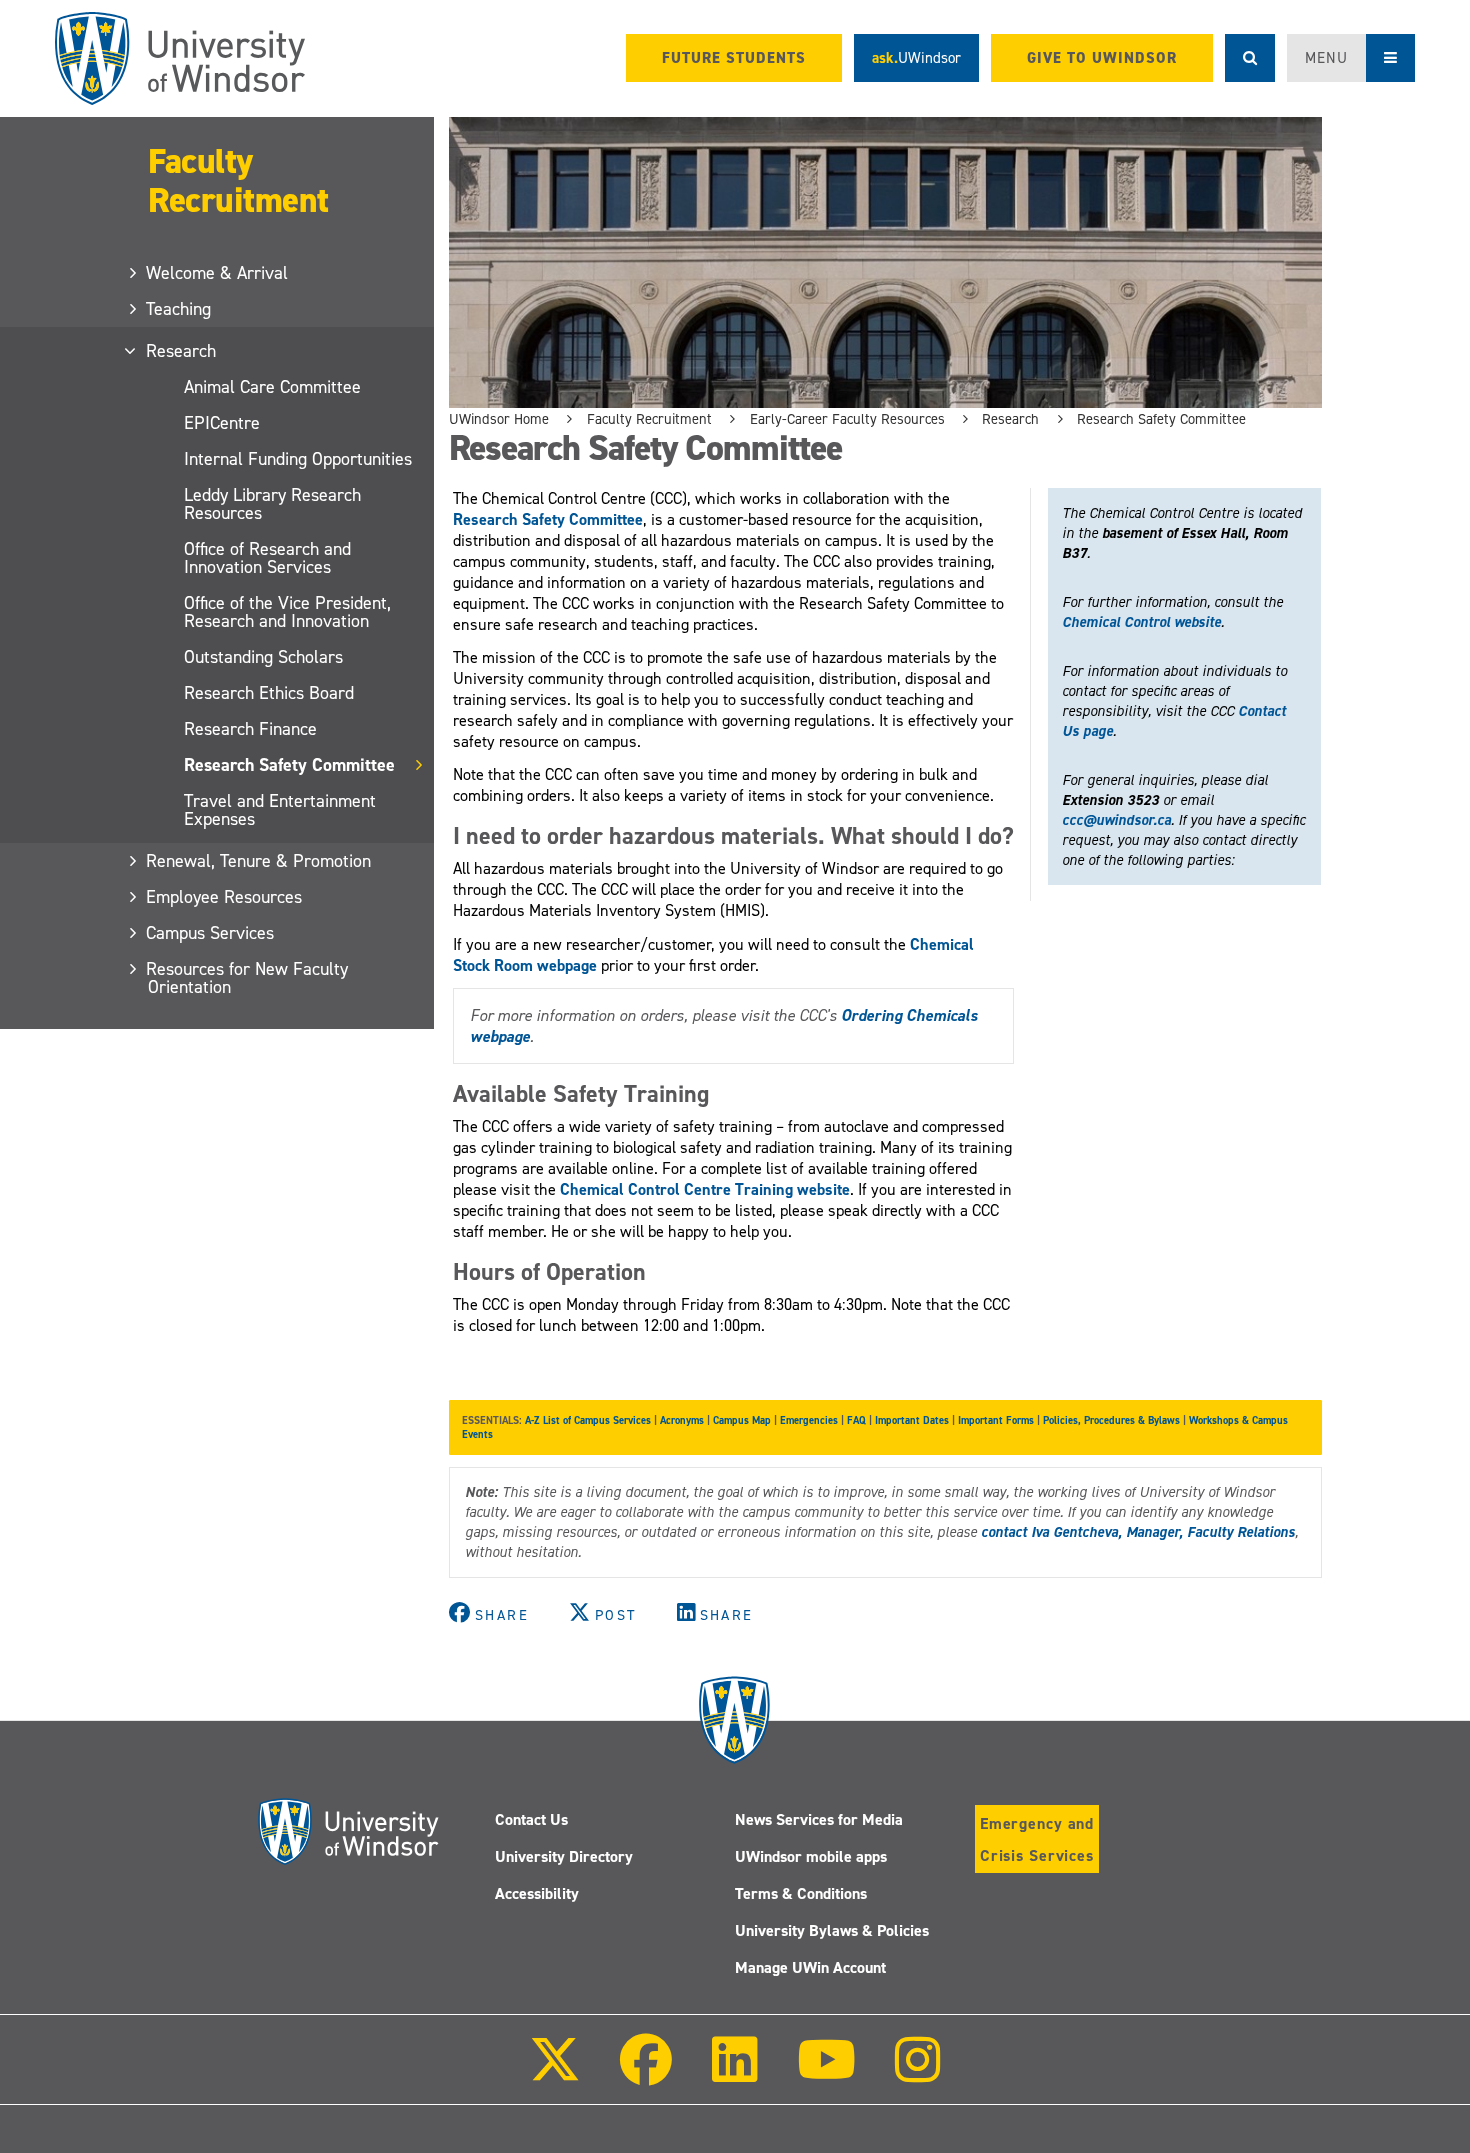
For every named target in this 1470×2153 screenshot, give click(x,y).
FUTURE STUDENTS (734, 58)
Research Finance (250, 729)
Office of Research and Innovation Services (267, 558)
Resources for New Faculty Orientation (248, 978)
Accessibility (537, 1893)
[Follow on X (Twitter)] (555, 2073)
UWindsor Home (499, 419)
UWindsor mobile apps (811, 1856)
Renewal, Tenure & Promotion (259, 861)
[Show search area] (1250, 58)
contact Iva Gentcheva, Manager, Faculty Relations (1138, 1532)
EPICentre (222, 423)
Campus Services (211, 933)
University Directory (564, 1856)
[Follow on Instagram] (918, 2073)
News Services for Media (819, 1819)
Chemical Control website (1141, 622)
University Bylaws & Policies (832, 1930)
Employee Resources (225, 897)
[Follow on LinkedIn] (734, 2073)
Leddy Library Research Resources (272, 504)
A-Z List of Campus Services (588, 1420)
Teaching (179, 309)
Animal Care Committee (272, 387)
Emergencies (809, 1420)
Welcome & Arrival (218, 273)
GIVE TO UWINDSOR (1102, 58)
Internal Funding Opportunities (298, 459)
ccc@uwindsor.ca (1116, 820)
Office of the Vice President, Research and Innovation (287, 612)
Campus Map (742, 1420)
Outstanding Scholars (263, 657)
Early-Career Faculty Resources (847, 419)
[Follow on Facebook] (646, 2073)
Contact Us (531, 1819)
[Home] (180, 58)
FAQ (856, 1420)
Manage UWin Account (810, 1967)
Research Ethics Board (269, 693)
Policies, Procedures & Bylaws (1111, 1420)
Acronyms (682, 1420)
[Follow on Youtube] (826, 2073)
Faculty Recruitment (238, 180)
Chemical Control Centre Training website (705, 1189)
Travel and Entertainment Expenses (280, 810)
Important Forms (996, 1420)
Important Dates (912, 1420)
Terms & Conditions (801, 1893)
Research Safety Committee (289, 765)
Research (182, 351)
